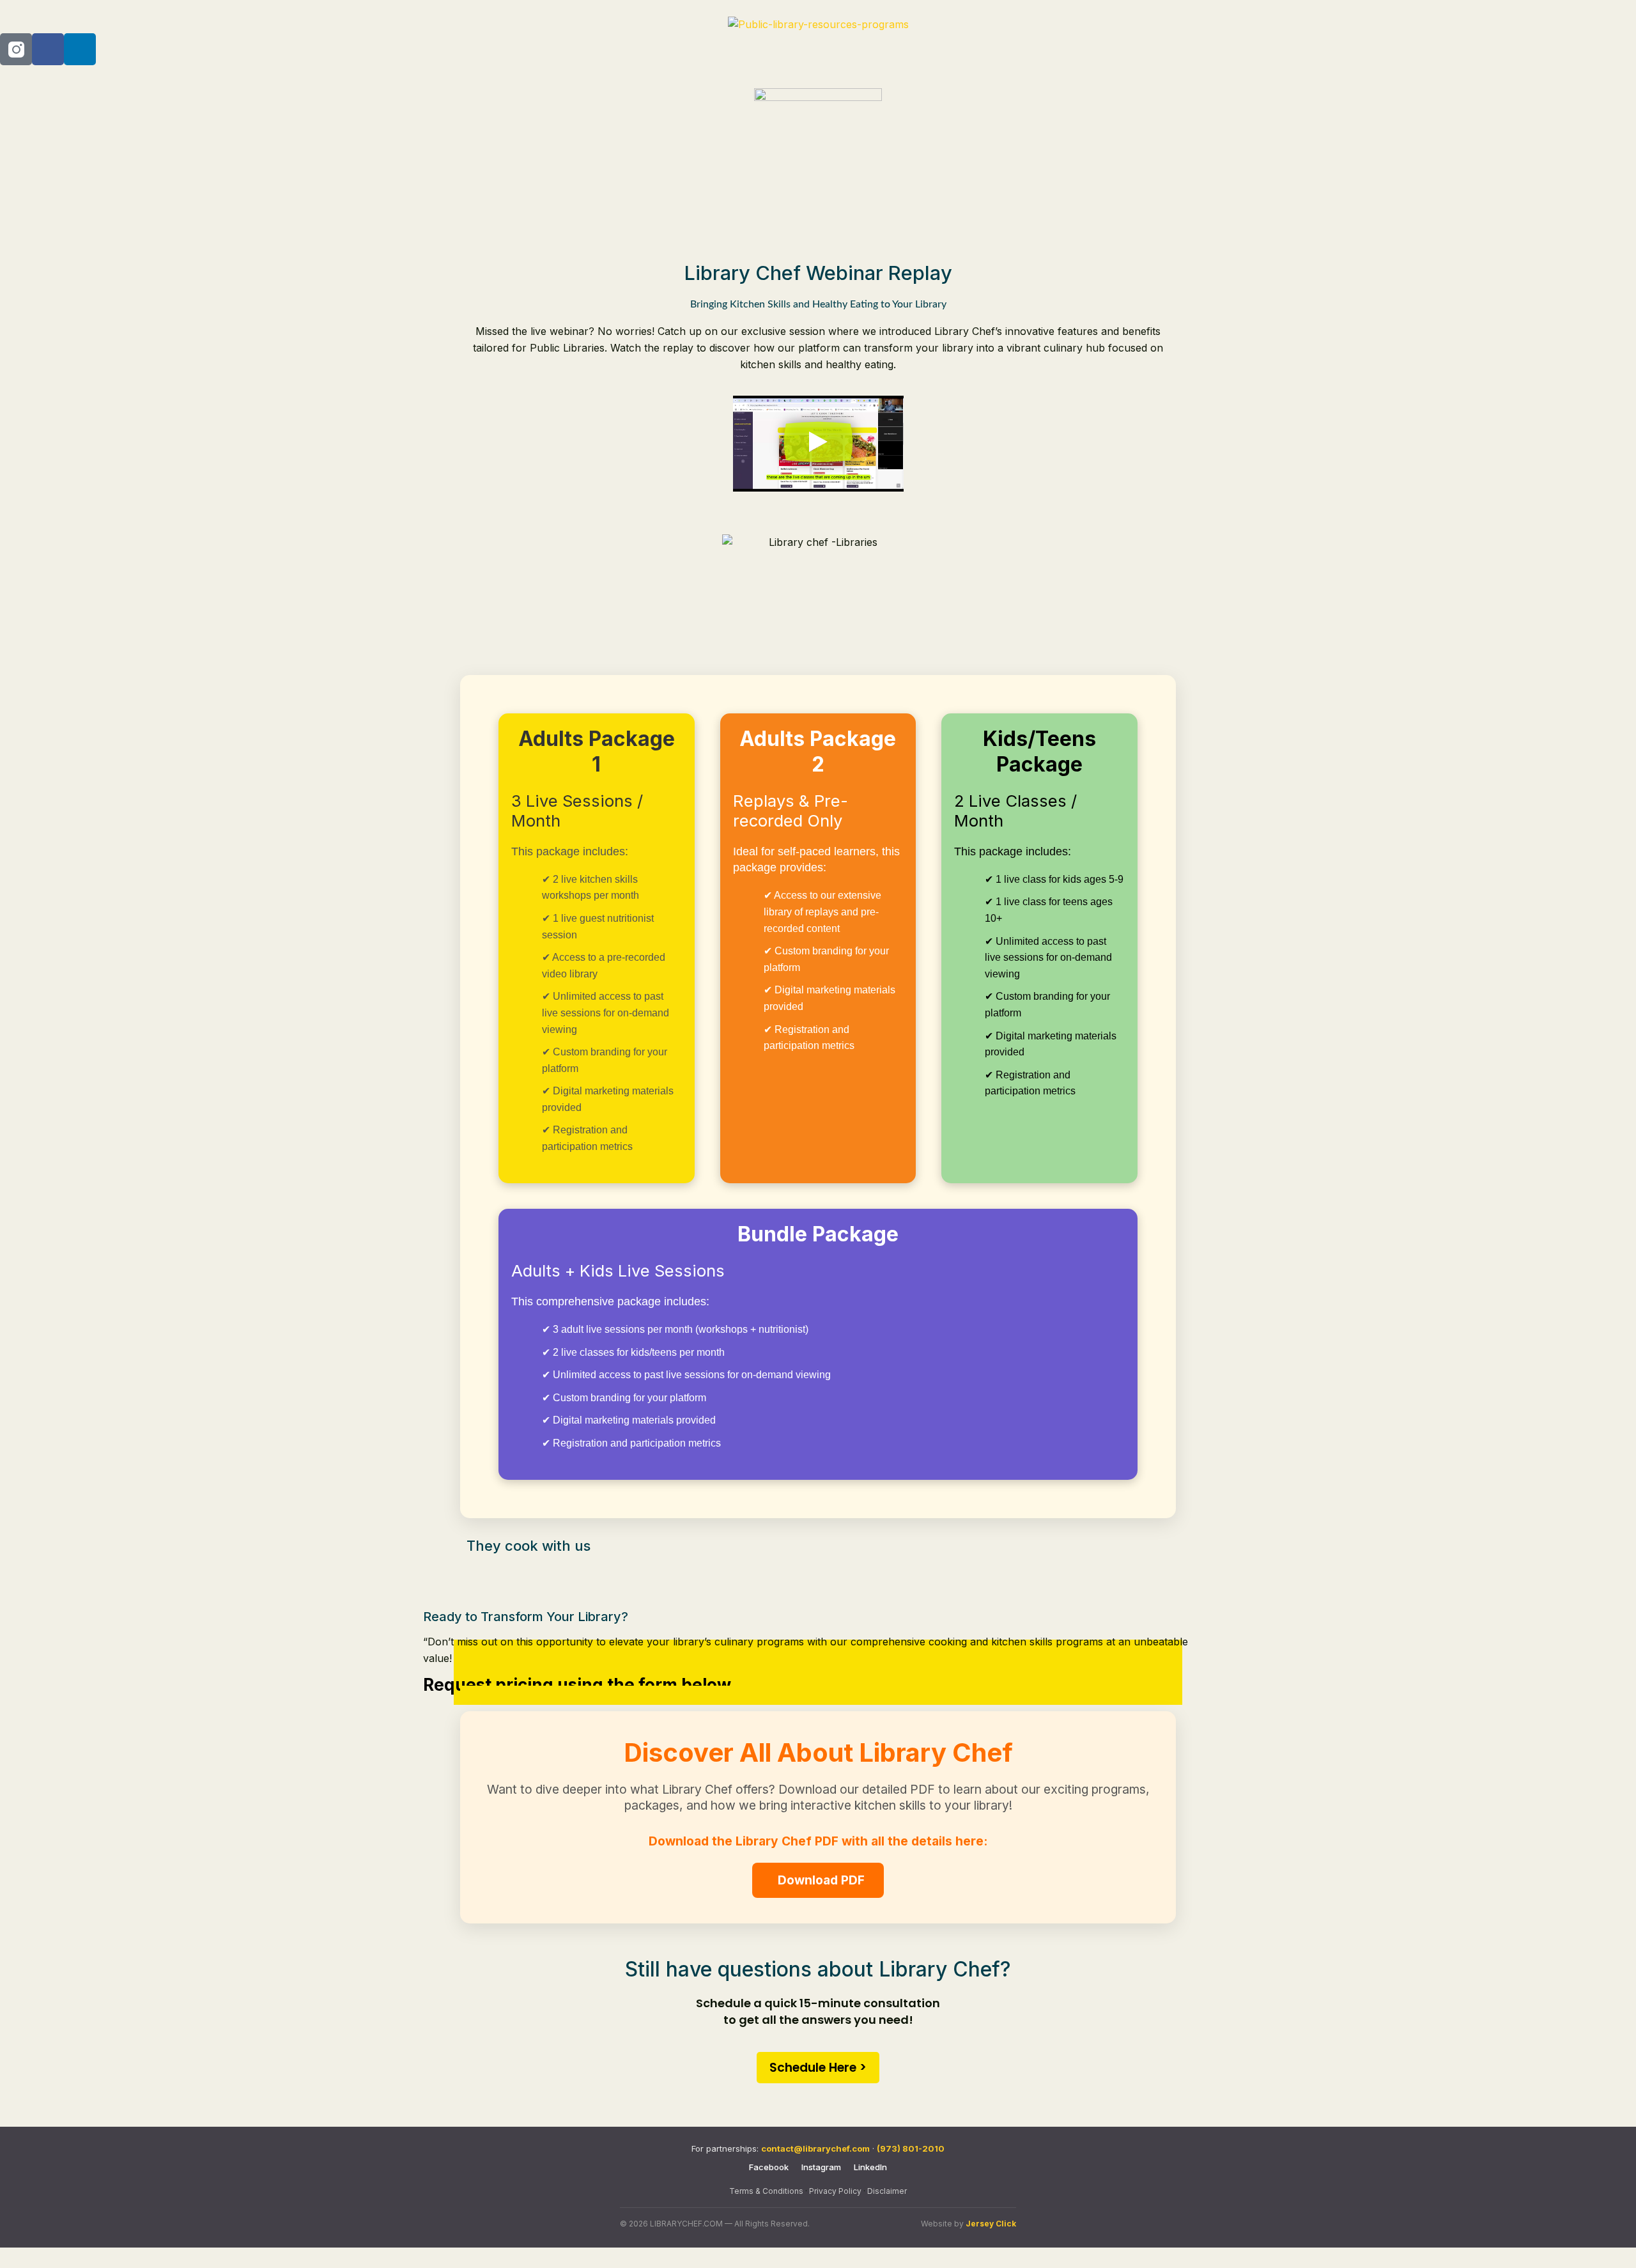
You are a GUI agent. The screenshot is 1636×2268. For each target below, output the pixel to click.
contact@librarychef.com (815, 2148)
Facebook (769, 2167)
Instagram (821, 2167)
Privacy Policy (835, 2191)
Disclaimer (887, 2191)
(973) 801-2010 (911, 2148)
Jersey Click (991, 2224)
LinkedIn (870, 2167)
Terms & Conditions (766, 2191)
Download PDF (821, 1880)
